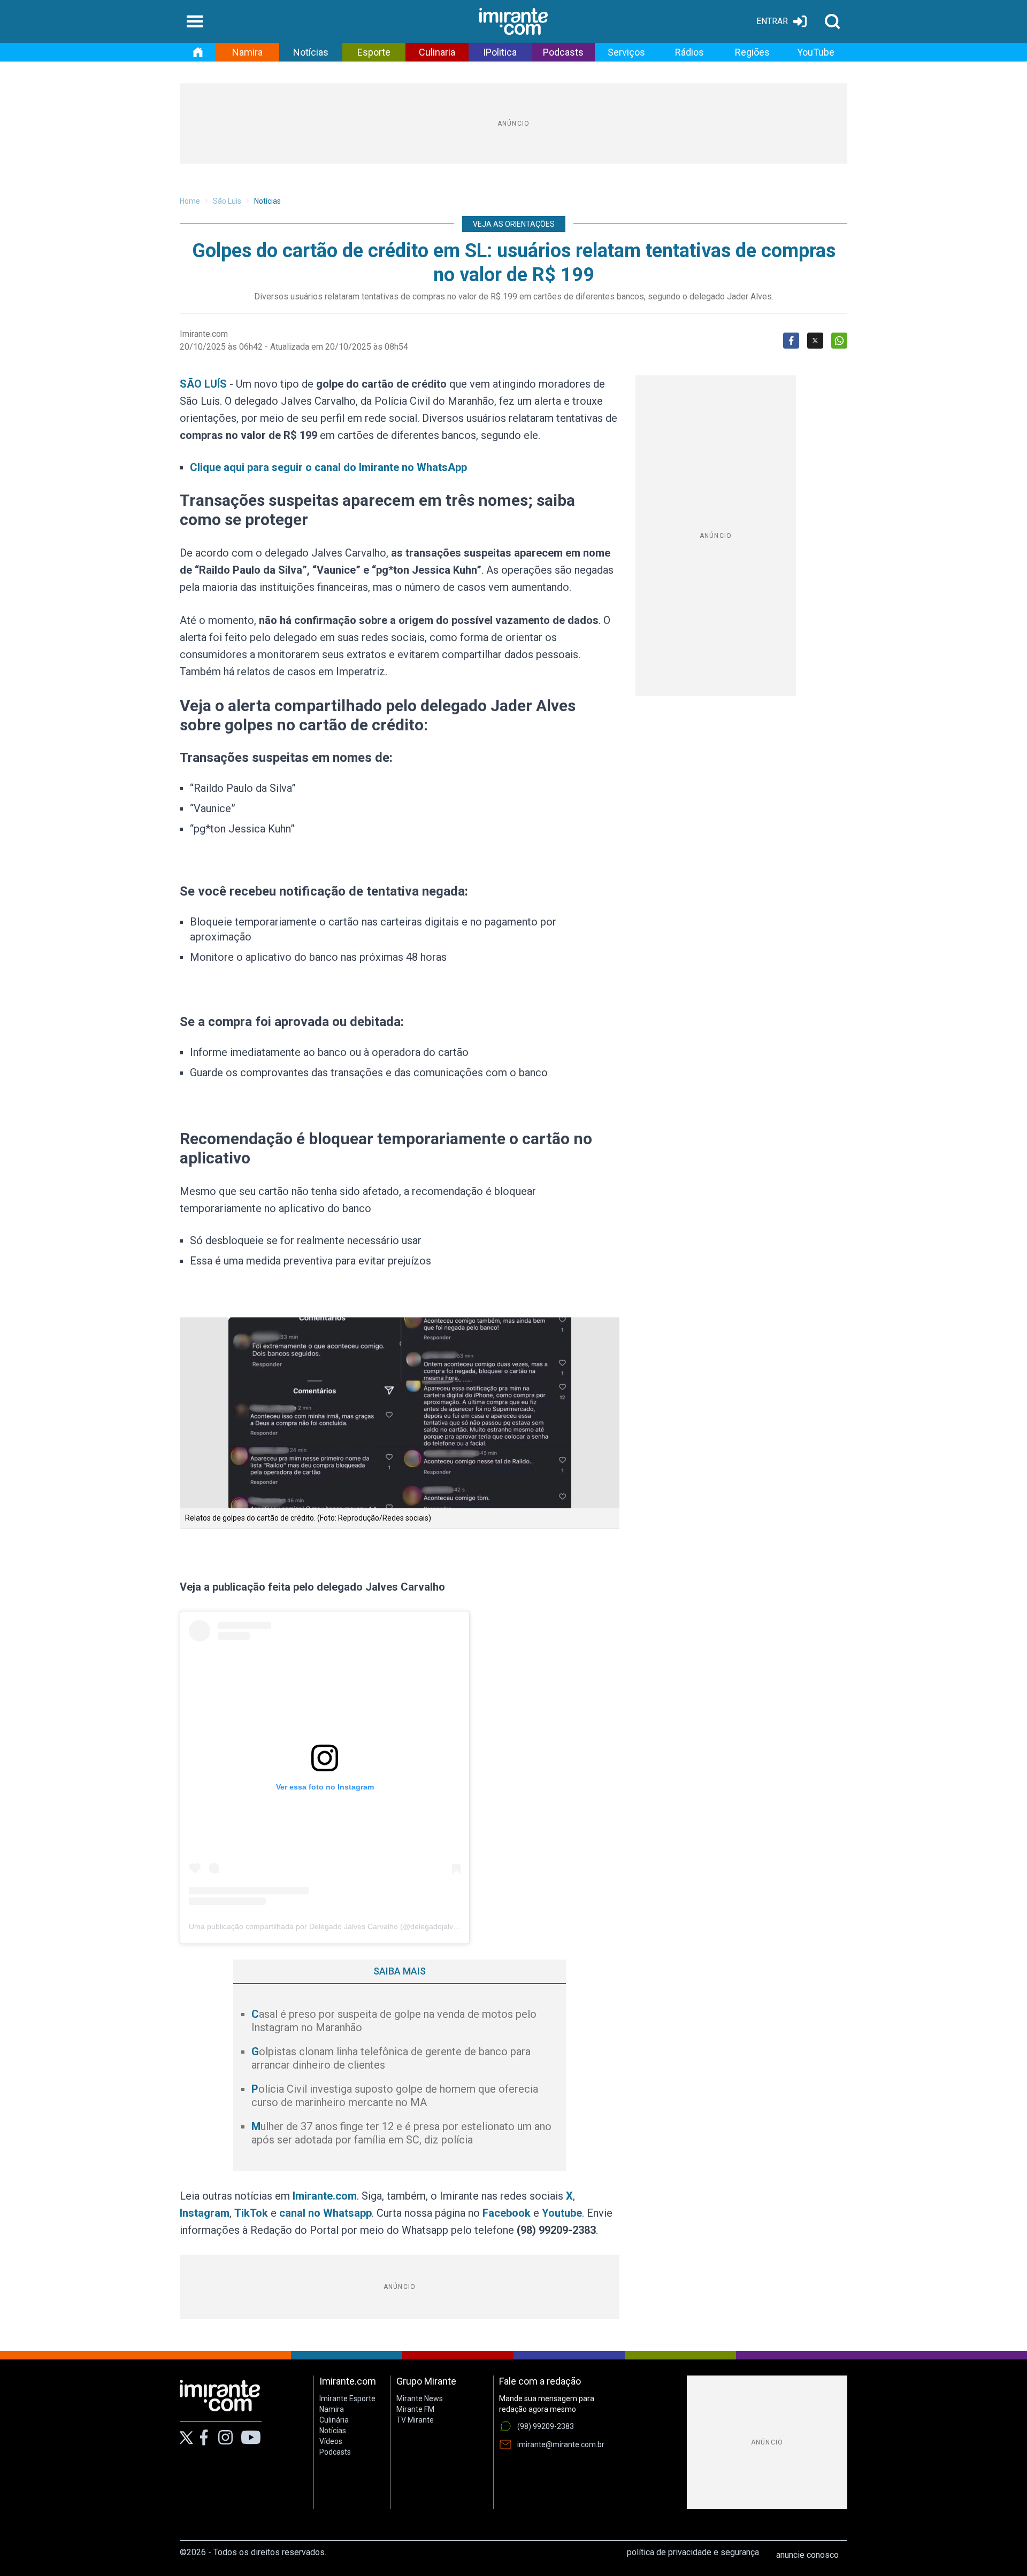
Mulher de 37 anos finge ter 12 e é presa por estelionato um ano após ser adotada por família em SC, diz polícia (401, 2133)
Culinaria (437, 52)
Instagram (205, 2213)
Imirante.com (325, 2196)
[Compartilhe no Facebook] (791, 341)
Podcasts (563, 52)
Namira (247, 52)
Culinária (334, 2420)
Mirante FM (415, 2409)
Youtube (562, 2213)
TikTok (251, 2213)
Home (190, 201)
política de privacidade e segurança (693, 2552)
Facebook (507, 2213)
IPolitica (500, 52)
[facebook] (204, 2438)
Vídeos (331, 2441)
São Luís (227, 201)
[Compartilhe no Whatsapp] (839, 341)
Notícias (311, 52)
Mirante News (420, 2398)
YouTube (816, 52)
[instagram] (225, 2438)
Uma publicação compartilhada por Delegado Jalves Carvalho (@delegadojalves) (326, 1926)
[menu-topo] (195, 21)
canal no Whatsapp (325, 2213)
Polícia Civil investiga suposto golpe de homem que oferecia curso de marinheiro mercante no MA (395, 2096)
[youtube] (251, 2438)
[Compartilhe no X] (815, 341)
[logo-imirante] (513, 21)
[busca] (832, 21)
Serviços (626, 52)
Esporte (374, 52)
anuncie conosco (807, 2555)
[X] (186, 2438)
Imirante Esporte (347, 2398)
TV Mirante (415, 2420)
